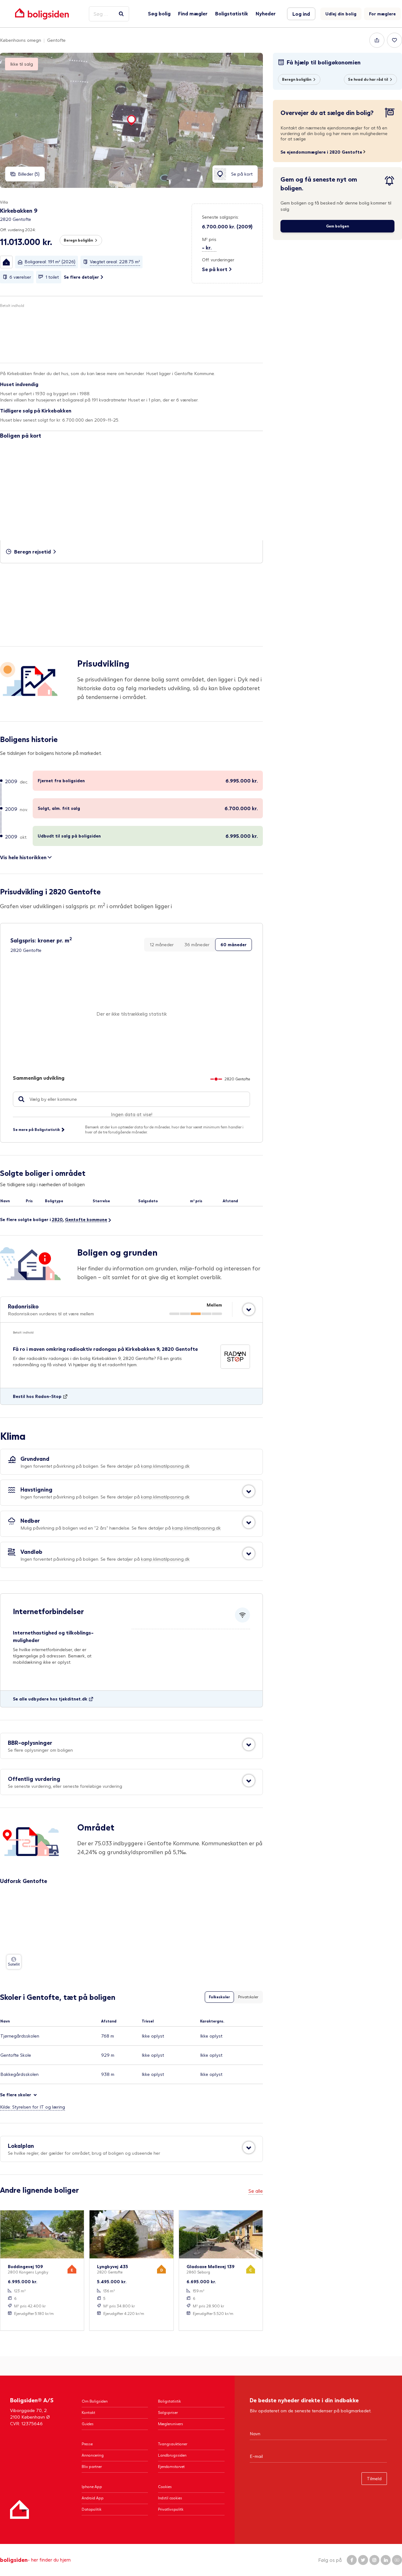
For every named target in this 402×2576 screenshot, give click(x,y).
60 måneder (234, 944)
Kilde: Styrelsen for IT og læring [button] (33, 2107)
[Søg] (121, 14)
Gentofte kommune (86, 1219)
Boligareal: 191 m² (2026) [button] (50, 262)
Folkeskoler (219, 1997)
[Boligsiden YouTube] (397, 2560)
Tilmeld (374, 2478)
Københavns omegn (21, 40)
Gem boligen (337, 226)
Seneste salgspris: (220, 217)
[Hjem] (19, 2509)
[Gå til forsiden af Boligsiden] (42, 14)
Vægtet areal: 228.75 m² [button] (115, 262)
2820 (57, 1219)
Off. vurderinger (218, 260)
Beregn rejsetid (33, 551)
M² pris (209, 239)
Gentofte (56, 40)
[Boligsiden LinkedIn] (386, 2560)
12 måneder (162, 944)
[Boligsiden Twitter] (363, 2560)
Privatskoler (248, 1997)
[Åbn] (249, 1309)
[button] (6, 262)
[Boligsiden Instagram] (374, 2560)
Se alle (256, 2191)
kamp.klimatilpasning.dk (165, 1466)
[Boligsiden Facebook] (352, 2560)
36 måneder (197, 944)
